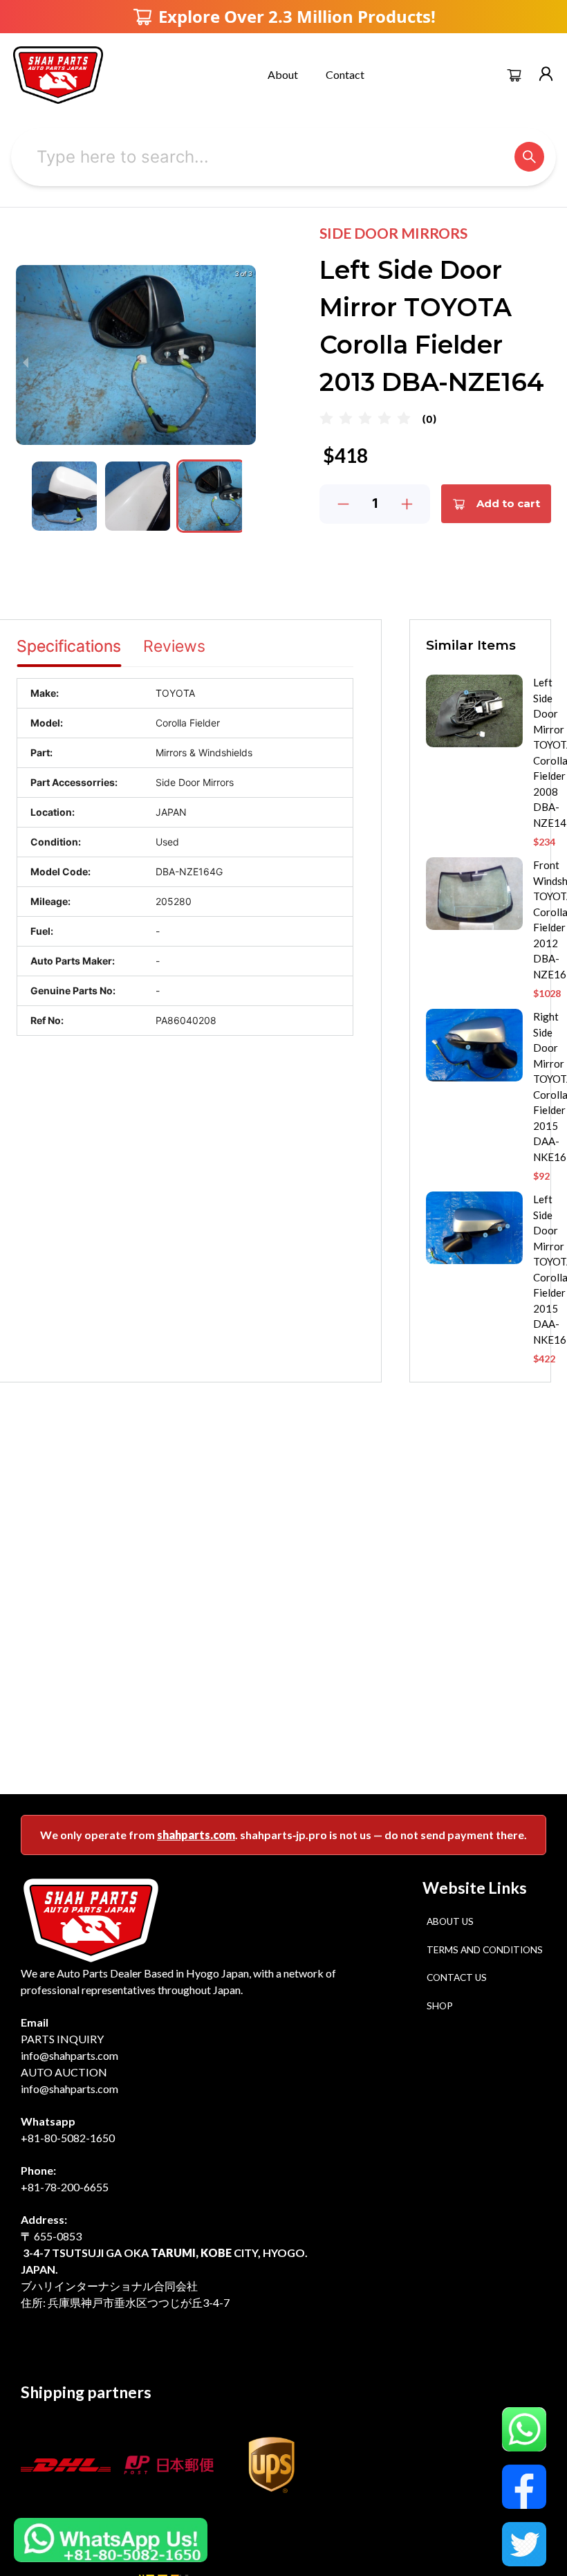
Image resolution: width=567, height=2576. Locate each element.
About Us (450, 1921)
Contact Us (457, 1977)
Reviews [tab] (174, 646)
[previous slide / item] (26, 362)
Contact (345, 74)
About (283, 74)
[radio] (326, 419)
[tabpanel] (185, 857)
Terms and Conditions (485, 1950)
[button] (64, 496)
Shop (440, 2006)
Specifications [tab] (69, 646)
